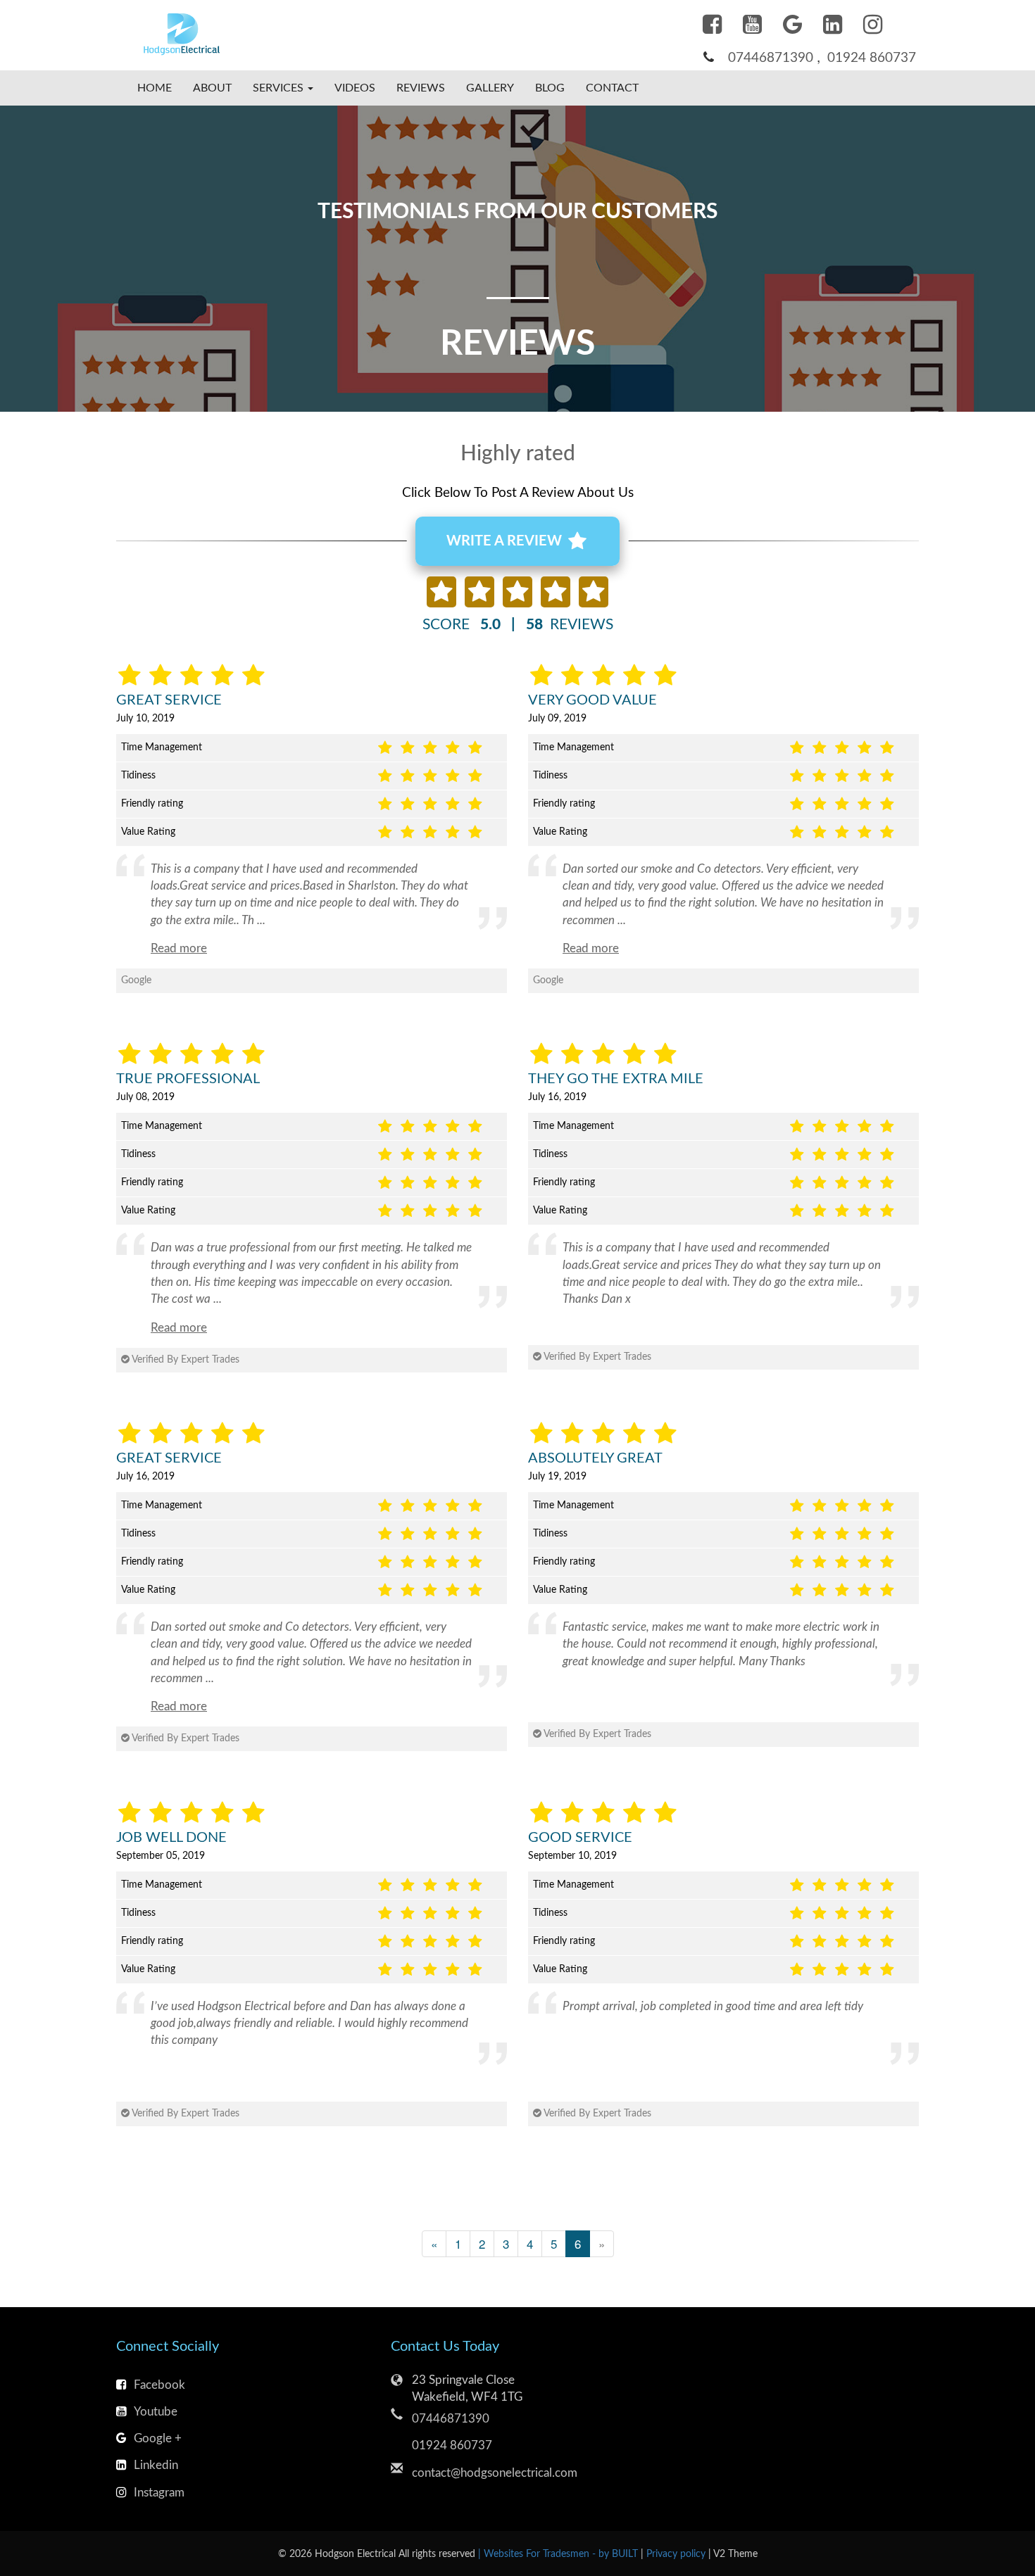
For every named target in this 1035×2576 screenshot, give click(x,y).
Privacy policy (677, 2554)
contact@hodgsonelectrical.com (495, 2473)
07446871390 (771, 58)
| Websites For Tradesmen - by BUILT (559, 2554)
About (212, 88)
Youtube (156, 2412)
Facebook (159, 2385)
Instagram (159, 2493)
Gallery (490, 88)
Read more (179, 948)
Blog (550, 88)
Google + (158, 2438)
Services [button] (280, 88)
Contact (612, 88)
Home (155, 88)
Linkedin (156, 2465)
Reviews (421, 88)
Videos (355, 88)
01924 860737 (872, 58)
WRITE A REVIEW (506, 541)
